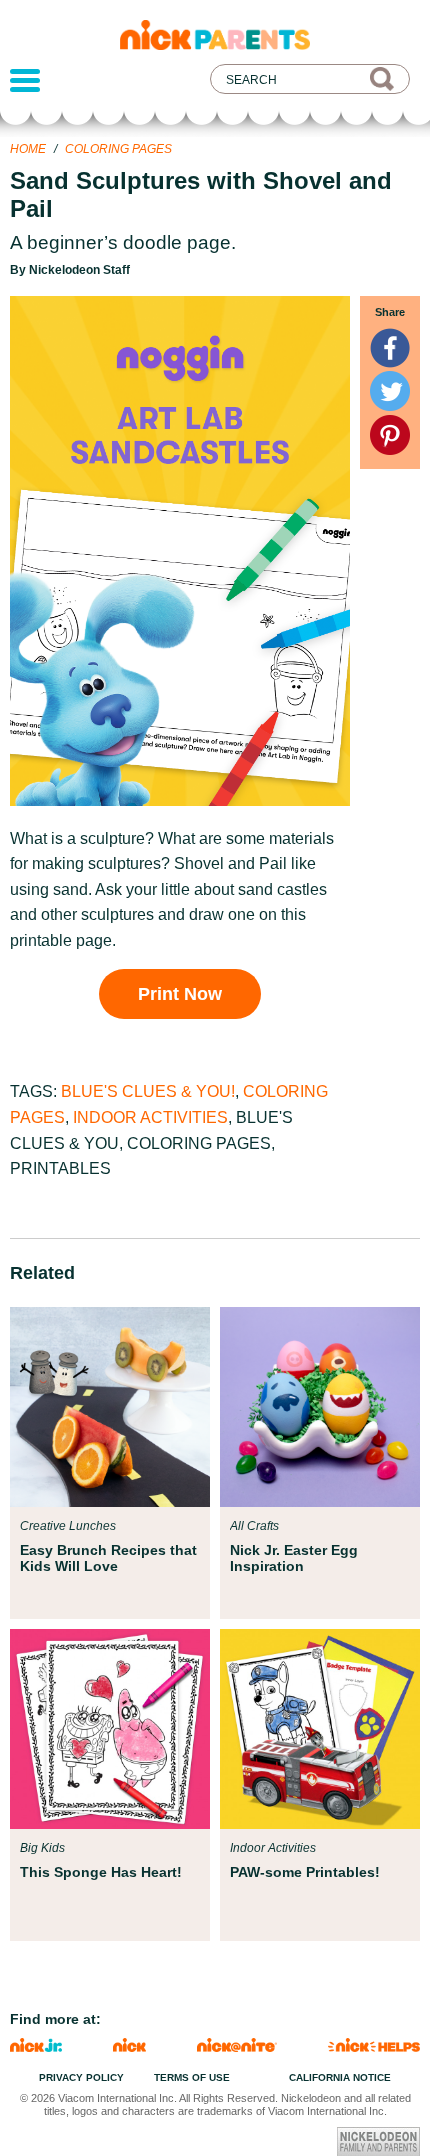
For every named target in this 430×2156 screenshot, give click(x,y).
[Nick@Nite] (237, 2046)
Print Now (180, 994)
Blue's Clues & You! (148, 1091)
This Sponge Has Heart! (101, 1872)
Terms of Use (192, 2077)
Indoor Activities (150, 1117)
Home (28, 149)
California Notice (340, 2077)
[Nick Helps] (374, 2046)
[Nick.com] (129, 2046)
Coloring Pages (118, 149)
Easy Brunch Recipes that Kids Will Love (108, 1558)
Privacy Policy (81, 2077)
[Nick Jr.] (36, 2046)
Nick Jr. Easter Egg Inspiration (294, 1558)
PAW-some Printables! (305, 1872)
